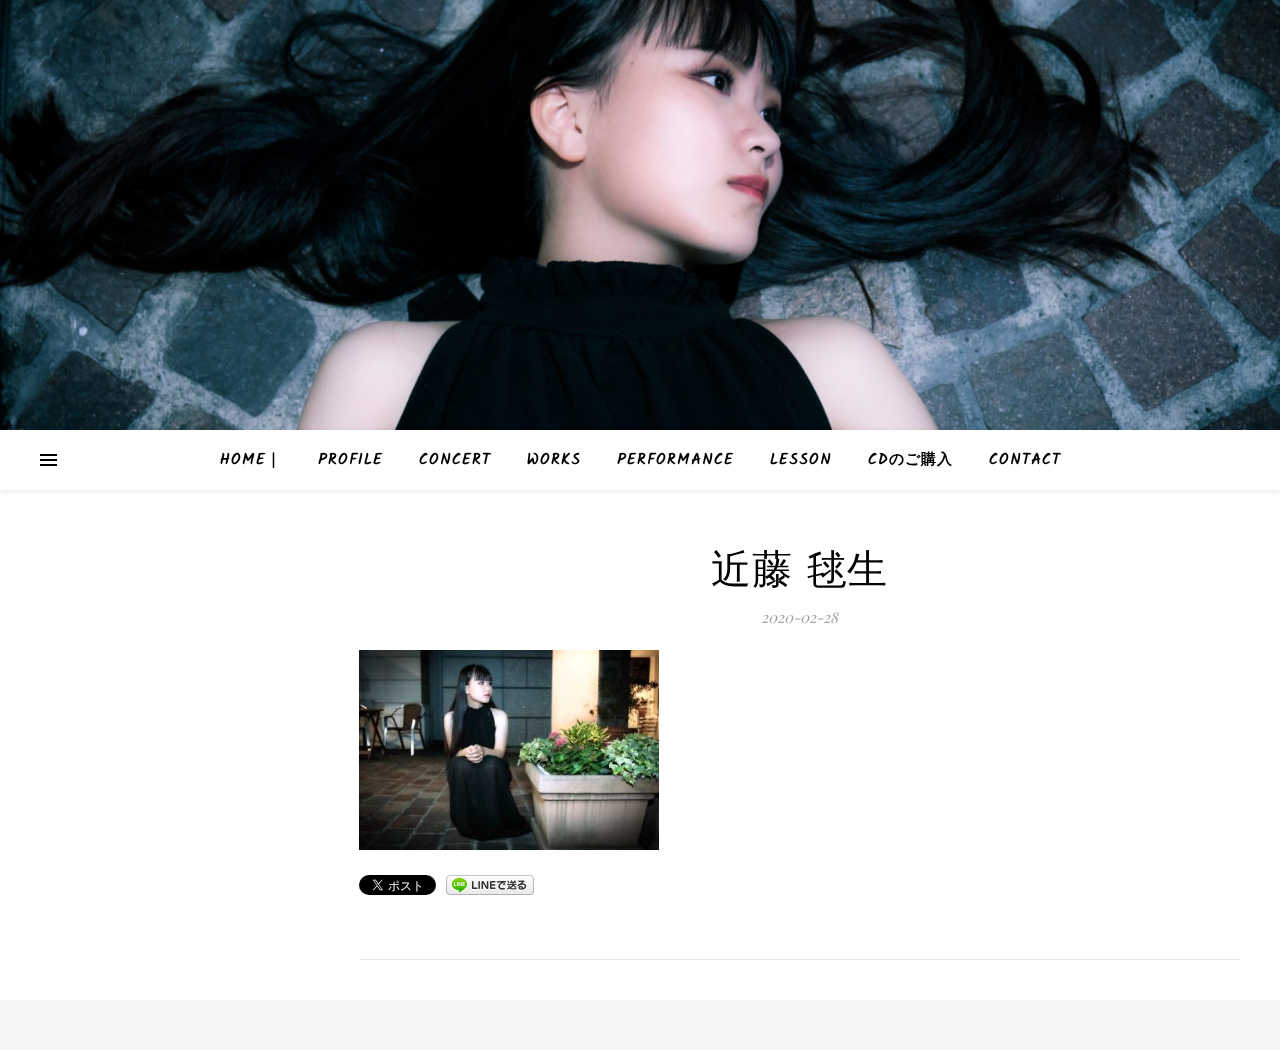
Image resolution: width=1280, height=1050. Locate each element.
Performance (675, 460)
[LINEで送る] (490, 885)
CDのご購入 (910, 460)
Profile (350, 460)
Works (554, 460)
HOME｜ (251, 460)
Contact (1025, 460)
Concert (455, 460)
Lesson (801, 460)
